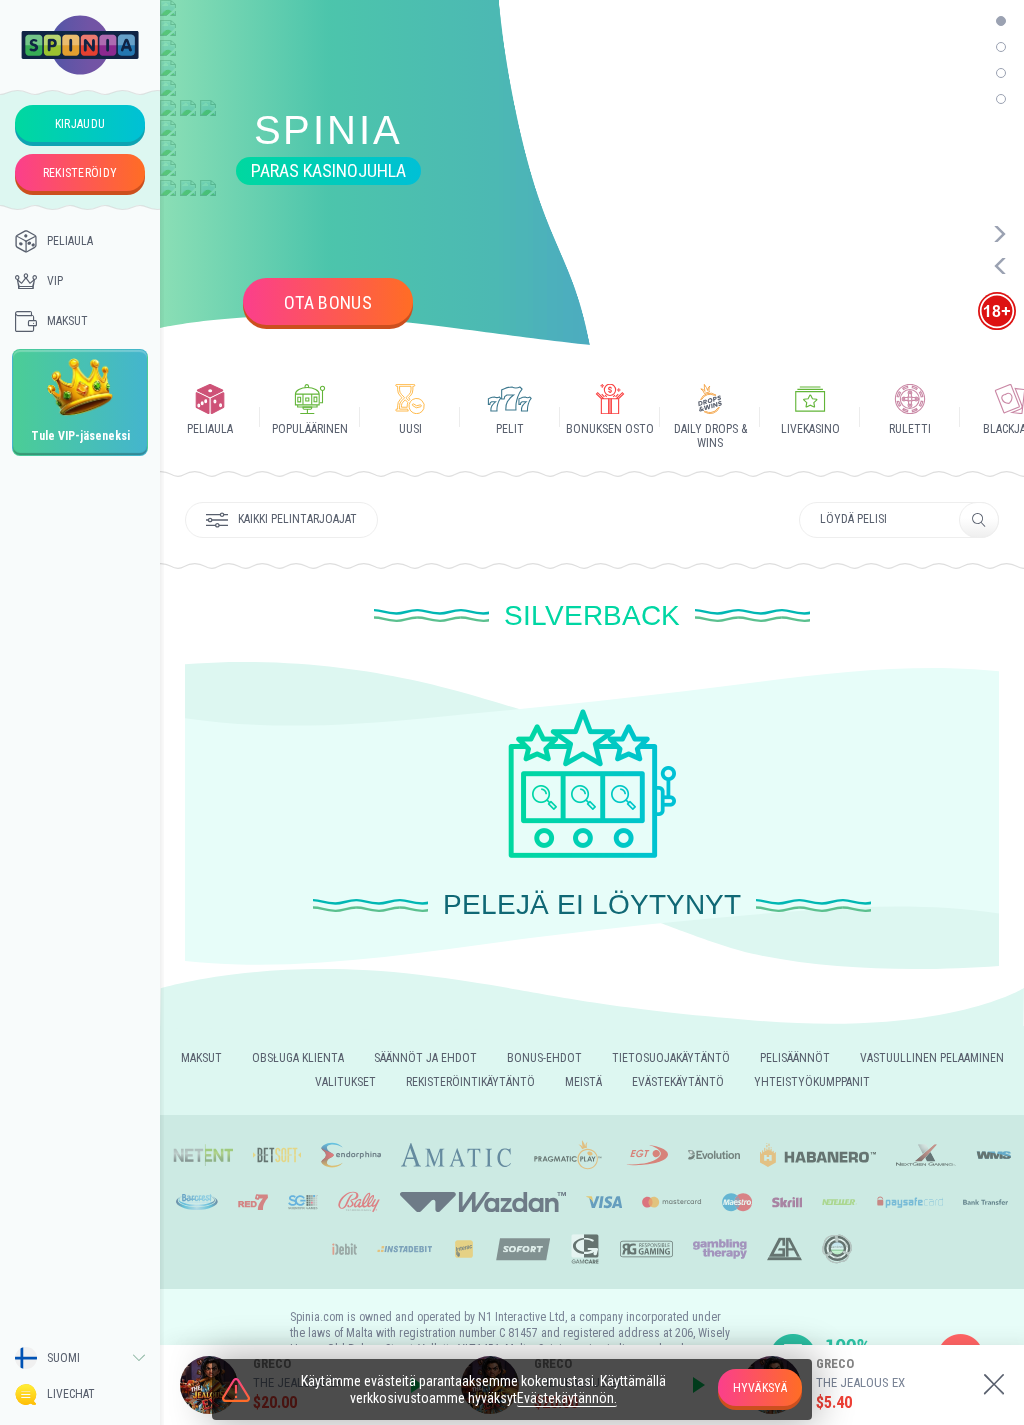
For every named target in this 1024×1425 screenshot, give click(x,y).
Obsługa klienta (298, 1058)
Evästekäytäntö (678, 1082)
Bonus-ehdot (544, 1058)
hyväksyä (760, 1388)
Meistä (583, 1082)
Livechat (71, 1394)
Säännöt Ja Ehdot (425, 1058)
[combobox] (80, 1358)
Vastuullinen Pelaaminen (932, 1058)
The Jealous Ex (860, 1382)
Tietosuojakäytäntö (671, 1058)
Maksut (67, 321)
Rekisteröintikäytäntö (470, 1082)
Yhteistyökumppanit (812, 1082)
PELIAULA (70, 241)
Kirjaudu (80, 124)
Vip (55, 281)
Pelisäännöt (795, 1058)
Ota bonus (328, 302)
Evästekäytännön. (567, 1398)
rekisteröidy (80, 173)
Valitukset (345, 1082)
